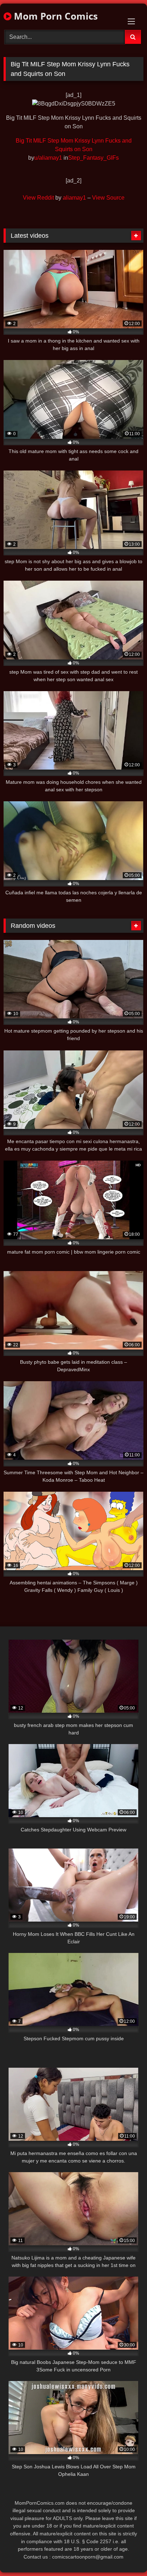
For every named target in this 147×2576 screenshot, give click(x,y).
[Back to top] (125, 2555)
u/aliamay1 (48, 158)
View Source (108, 198)
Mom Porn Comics (55, 16)
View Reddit (38, 198)
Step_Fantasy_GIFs (93, 158)
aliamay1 (74, 198)
